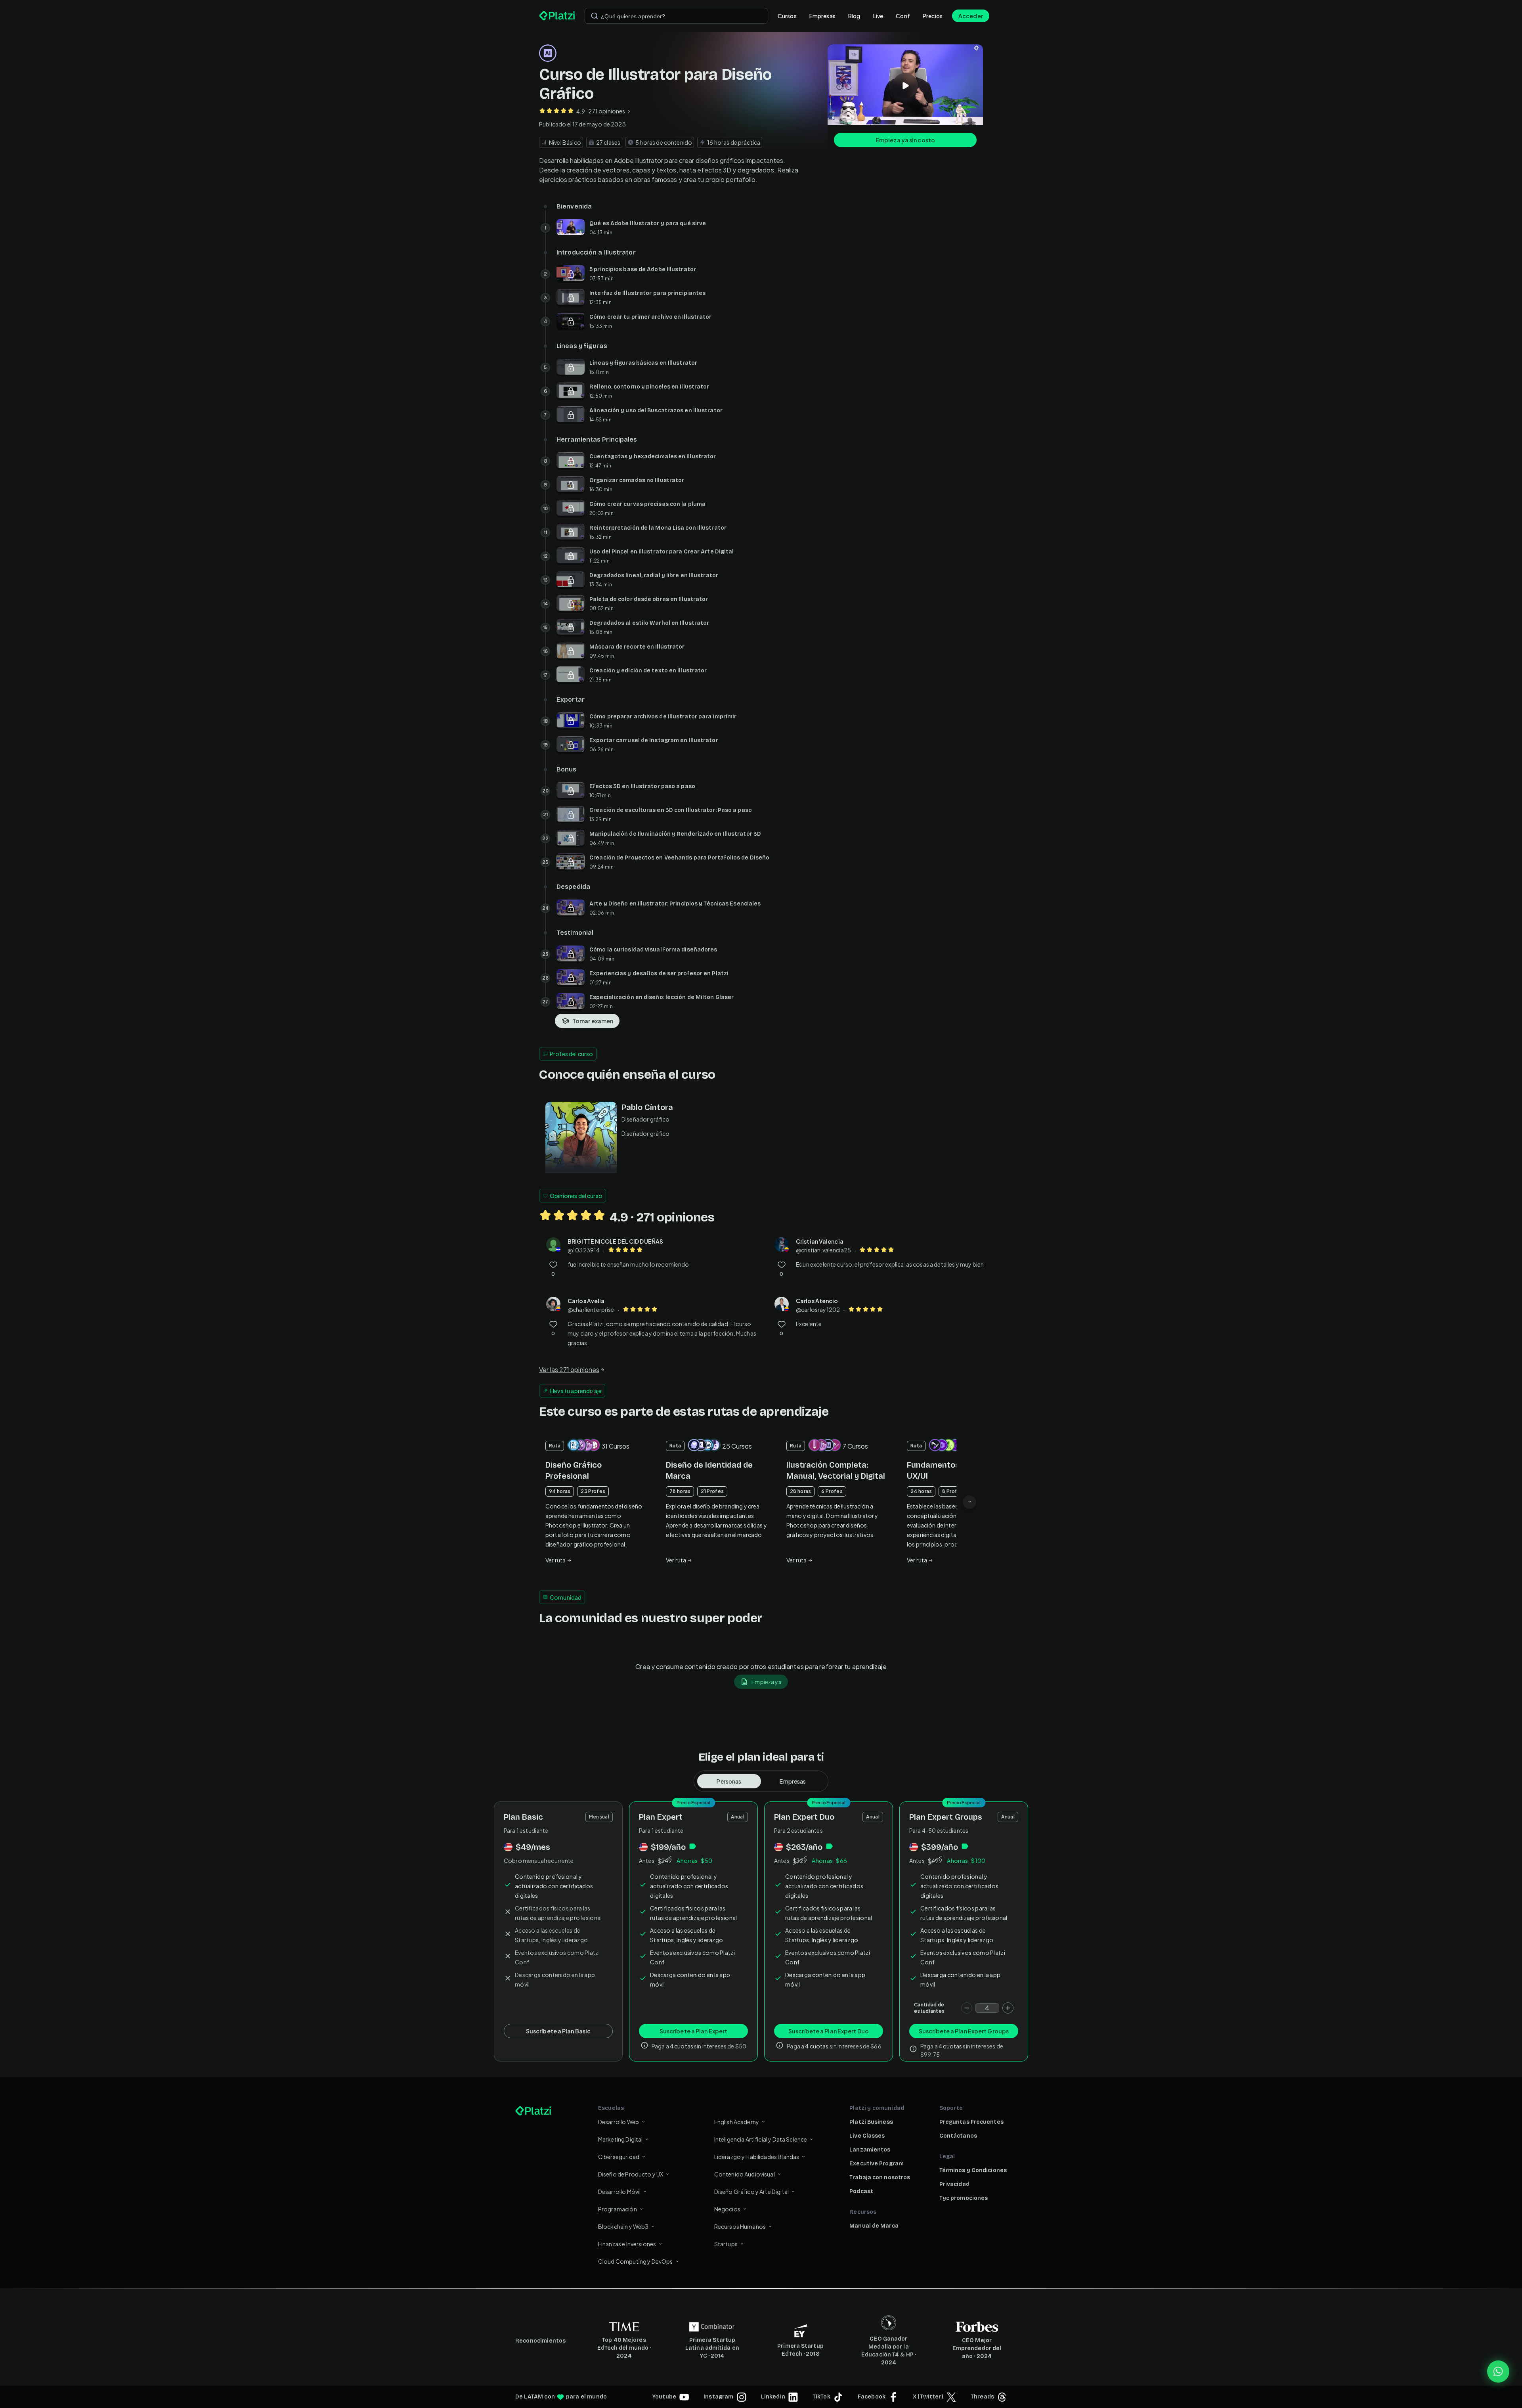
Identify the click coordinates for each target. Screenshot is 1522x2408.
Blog (854, 16)
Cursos (787, 16)
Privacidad (954, 2184)
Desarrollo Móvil (619, 2192)
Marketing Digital (620, 2139)
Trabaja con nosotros (880, 2177)
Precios (933, 16)
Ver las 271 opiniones (569, 1370)
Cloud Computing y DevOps (636, 2261)
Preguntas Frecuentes (971, 2122)
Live (878, 16)
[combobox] (676, 16)
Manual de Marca (874, 2226)
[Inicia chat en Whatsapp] (1498, 2372)
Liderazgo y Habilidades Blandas (757, 2157)
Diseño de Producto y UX (631, 2174)
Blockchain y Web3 (623, 2226)
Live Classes (867, 2136)
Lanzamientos (870, 2150)
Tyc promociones (964, 2198)
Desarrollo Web (619, 2122)
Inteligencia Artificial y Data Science (761, 2139)
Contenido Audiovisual (745, 2174)
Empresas (822, 16)
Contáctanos (958, 2136)
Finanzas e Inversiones (627, 2244)
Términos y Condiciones (973, 2170)
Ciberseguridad (619, 2157)
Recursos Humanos (740, 2226)
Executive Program (877, 2164)
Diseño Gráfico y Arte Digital (751, 2192)
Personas (729, 1781)
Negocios (727, 2209)
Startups (726, 2244)
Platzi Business (871, 2122)
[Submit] (595, 16)
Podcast (861, 2191)
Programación (618, 2209)
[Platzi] (557, 16)
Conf (903, 16)
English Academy (737, 2122)
